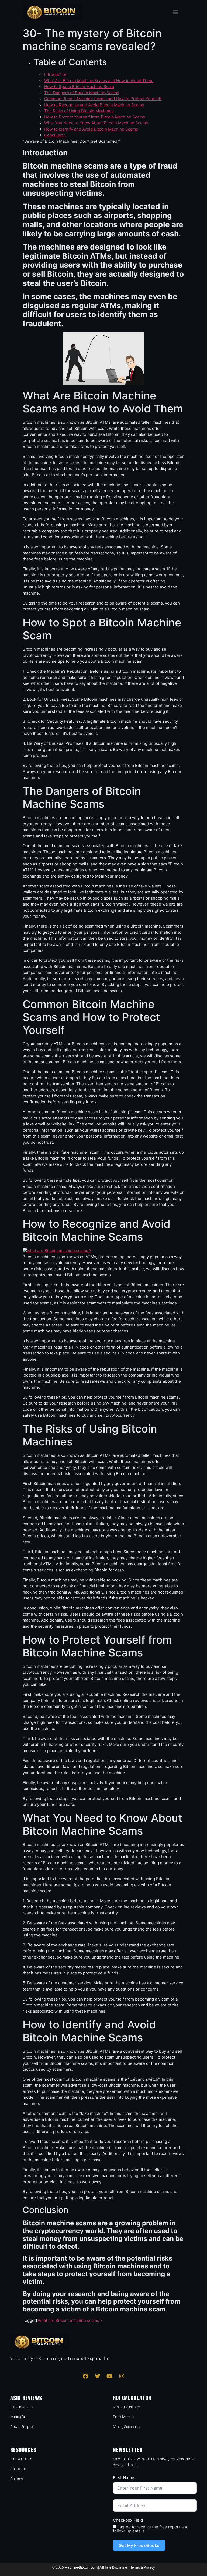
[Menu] (175, 12)
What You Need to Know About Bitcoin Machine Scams (96, 123)
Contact (17, 2479)
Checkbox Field (128, 2520)
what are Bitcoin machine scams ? (70, 2320)
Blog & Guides (21, 2459)
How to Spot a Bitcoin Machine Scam (79, 87)
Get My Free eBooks (139, 2545)
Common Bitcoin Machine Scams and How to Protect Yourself (103, 99)
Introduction (56, 74)
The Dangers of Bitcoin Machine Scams (82, 93)
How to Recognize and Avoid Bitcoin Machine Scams (94, 105)
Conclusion (55, 135)
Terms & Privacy (143, 2567)
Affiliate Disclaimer (114, 2567)
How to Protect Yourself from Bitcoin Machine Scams (95, 117)
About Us (17, 2469)
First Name (124, 2478)
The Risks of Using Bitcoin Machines (79, 111)
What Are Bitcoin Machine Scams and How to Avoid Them (99, 81)
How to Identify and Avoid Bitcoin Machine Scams (91, 129)
